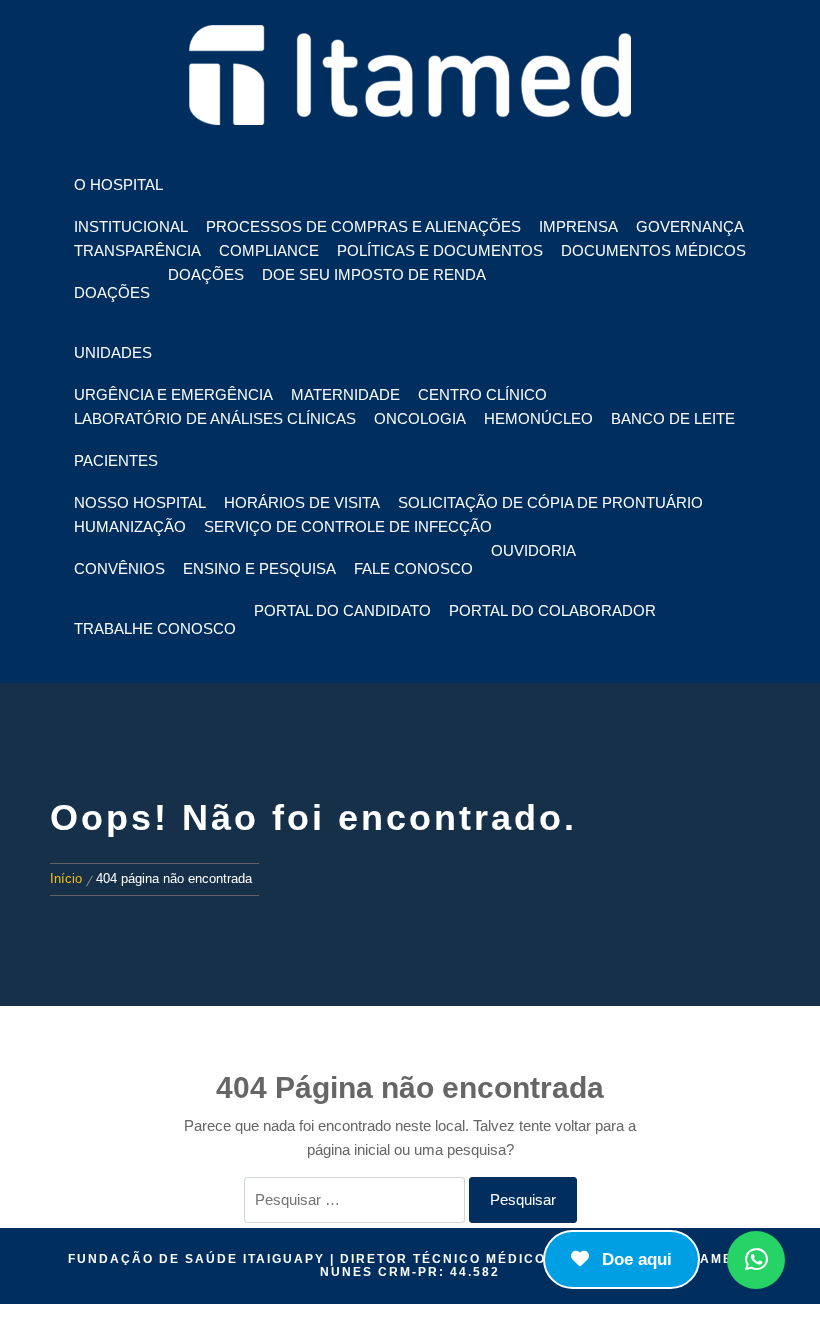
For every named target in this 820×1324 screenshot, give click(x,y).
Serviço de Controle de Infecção (348, 526)
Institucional (131, 226)
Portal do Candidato (342, 610)
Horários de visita (302, 502)
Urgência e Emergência (173, 394)
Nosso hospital (140, 502)
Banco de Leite (673, 418)
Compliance (269, 250)
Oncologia (420, 418)
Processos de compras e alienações (363, 226)
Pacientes (116, 460)
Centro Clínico (482, 394)
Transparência (137, 250)
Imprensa (578, 226)
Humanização (130, 526)
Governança (690, 226)
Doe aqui (634, 1259)
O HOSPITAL (118, 184)
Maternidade (345, 394)
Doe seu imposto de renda (374, 274)
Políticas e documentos (440, 250)
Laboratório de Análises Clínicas (215, 418)
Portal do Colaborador (552, 610)
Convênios (119, 568)
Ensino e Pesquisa (259, 568)
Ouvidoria (533, 550)
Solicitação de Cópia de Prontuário (550, 502)
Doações (112, 292)
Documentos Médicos (653, 250)
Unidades (113, 352)
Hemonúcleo (538, 418)
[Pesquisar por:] (354, 1200)
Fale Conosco (413, 568)
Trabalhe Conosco (155, 628)
